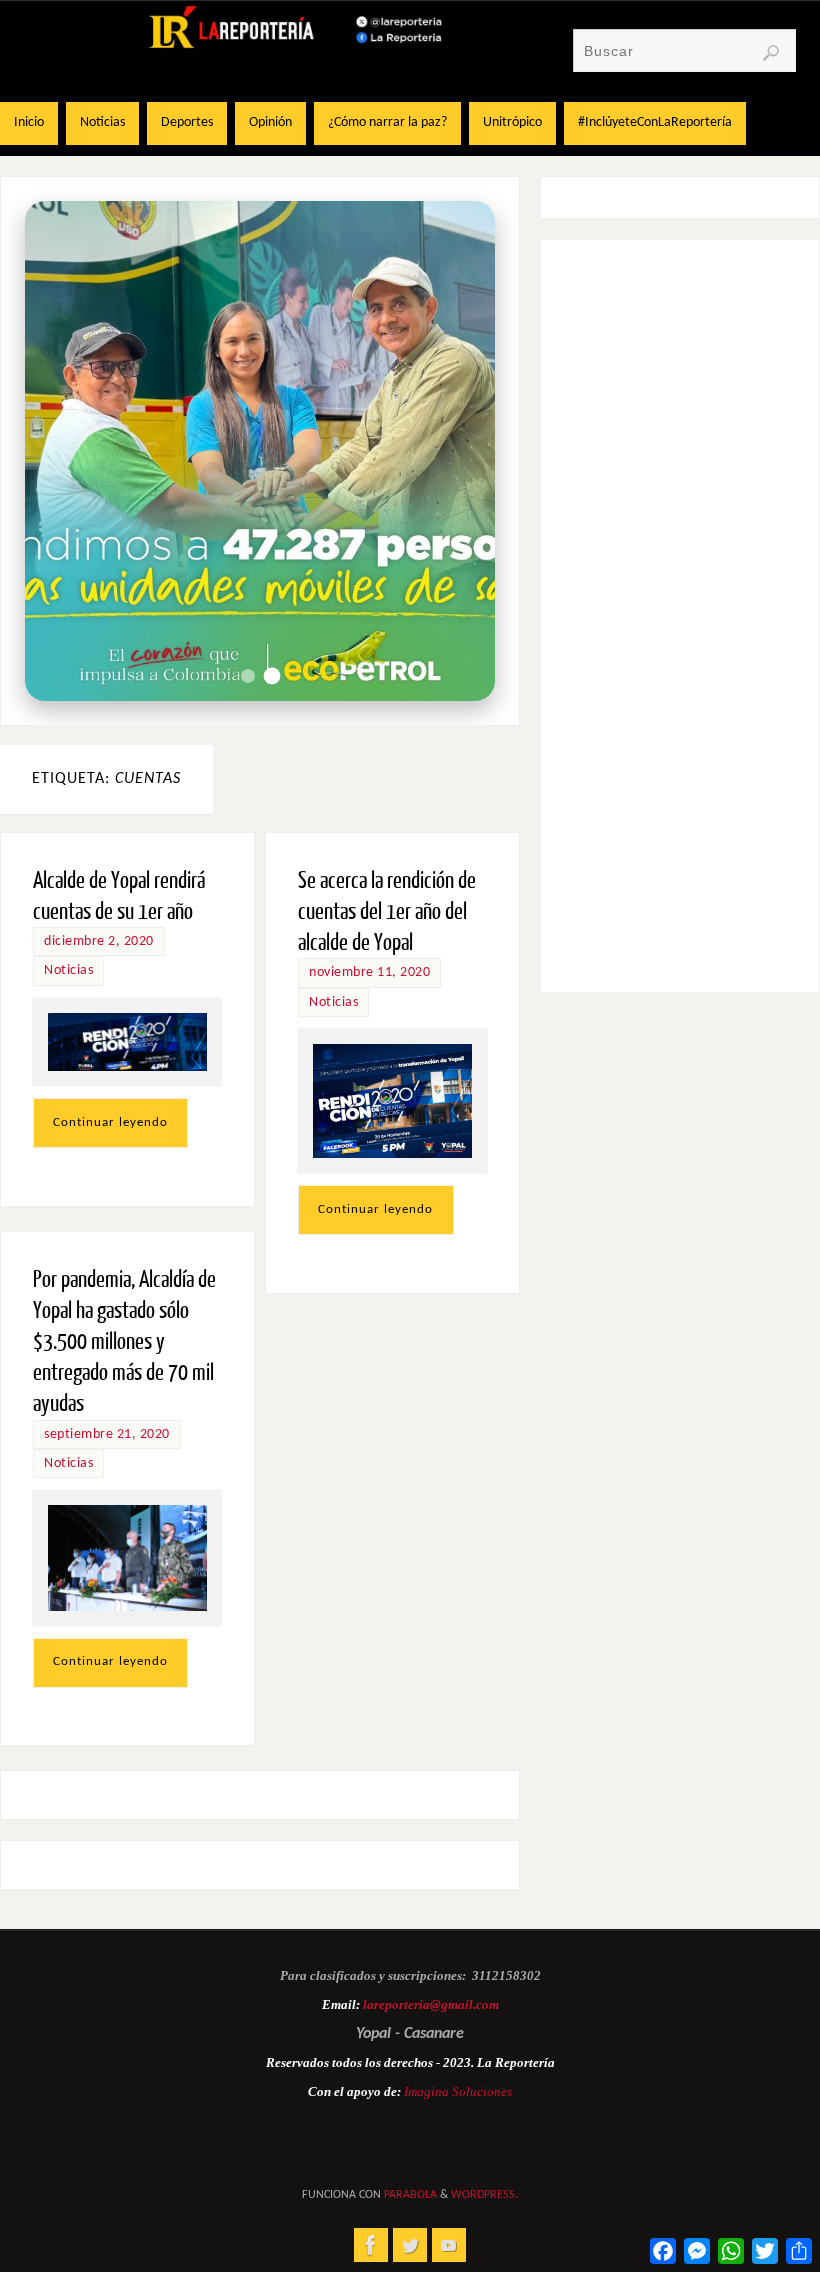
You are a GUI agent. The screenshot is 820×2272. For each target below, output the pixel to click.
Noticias (68, 970)
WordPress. (484, 2195)
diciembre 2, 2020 (99, 941)
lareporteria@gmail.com (431, 2004)
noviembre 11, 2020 (369, 972)
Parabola (410, 2195)
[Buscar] (771, 53)
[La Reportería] (371, 2245)
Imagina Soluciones (458, 2091)
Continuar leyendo (110, 1122)
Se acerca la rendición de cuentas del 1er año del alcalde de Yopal (387, 911)
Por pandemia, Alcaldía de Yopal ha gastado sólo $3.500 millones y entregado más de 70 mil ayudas (124, 1342)
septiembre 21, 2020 (107, 1434)
